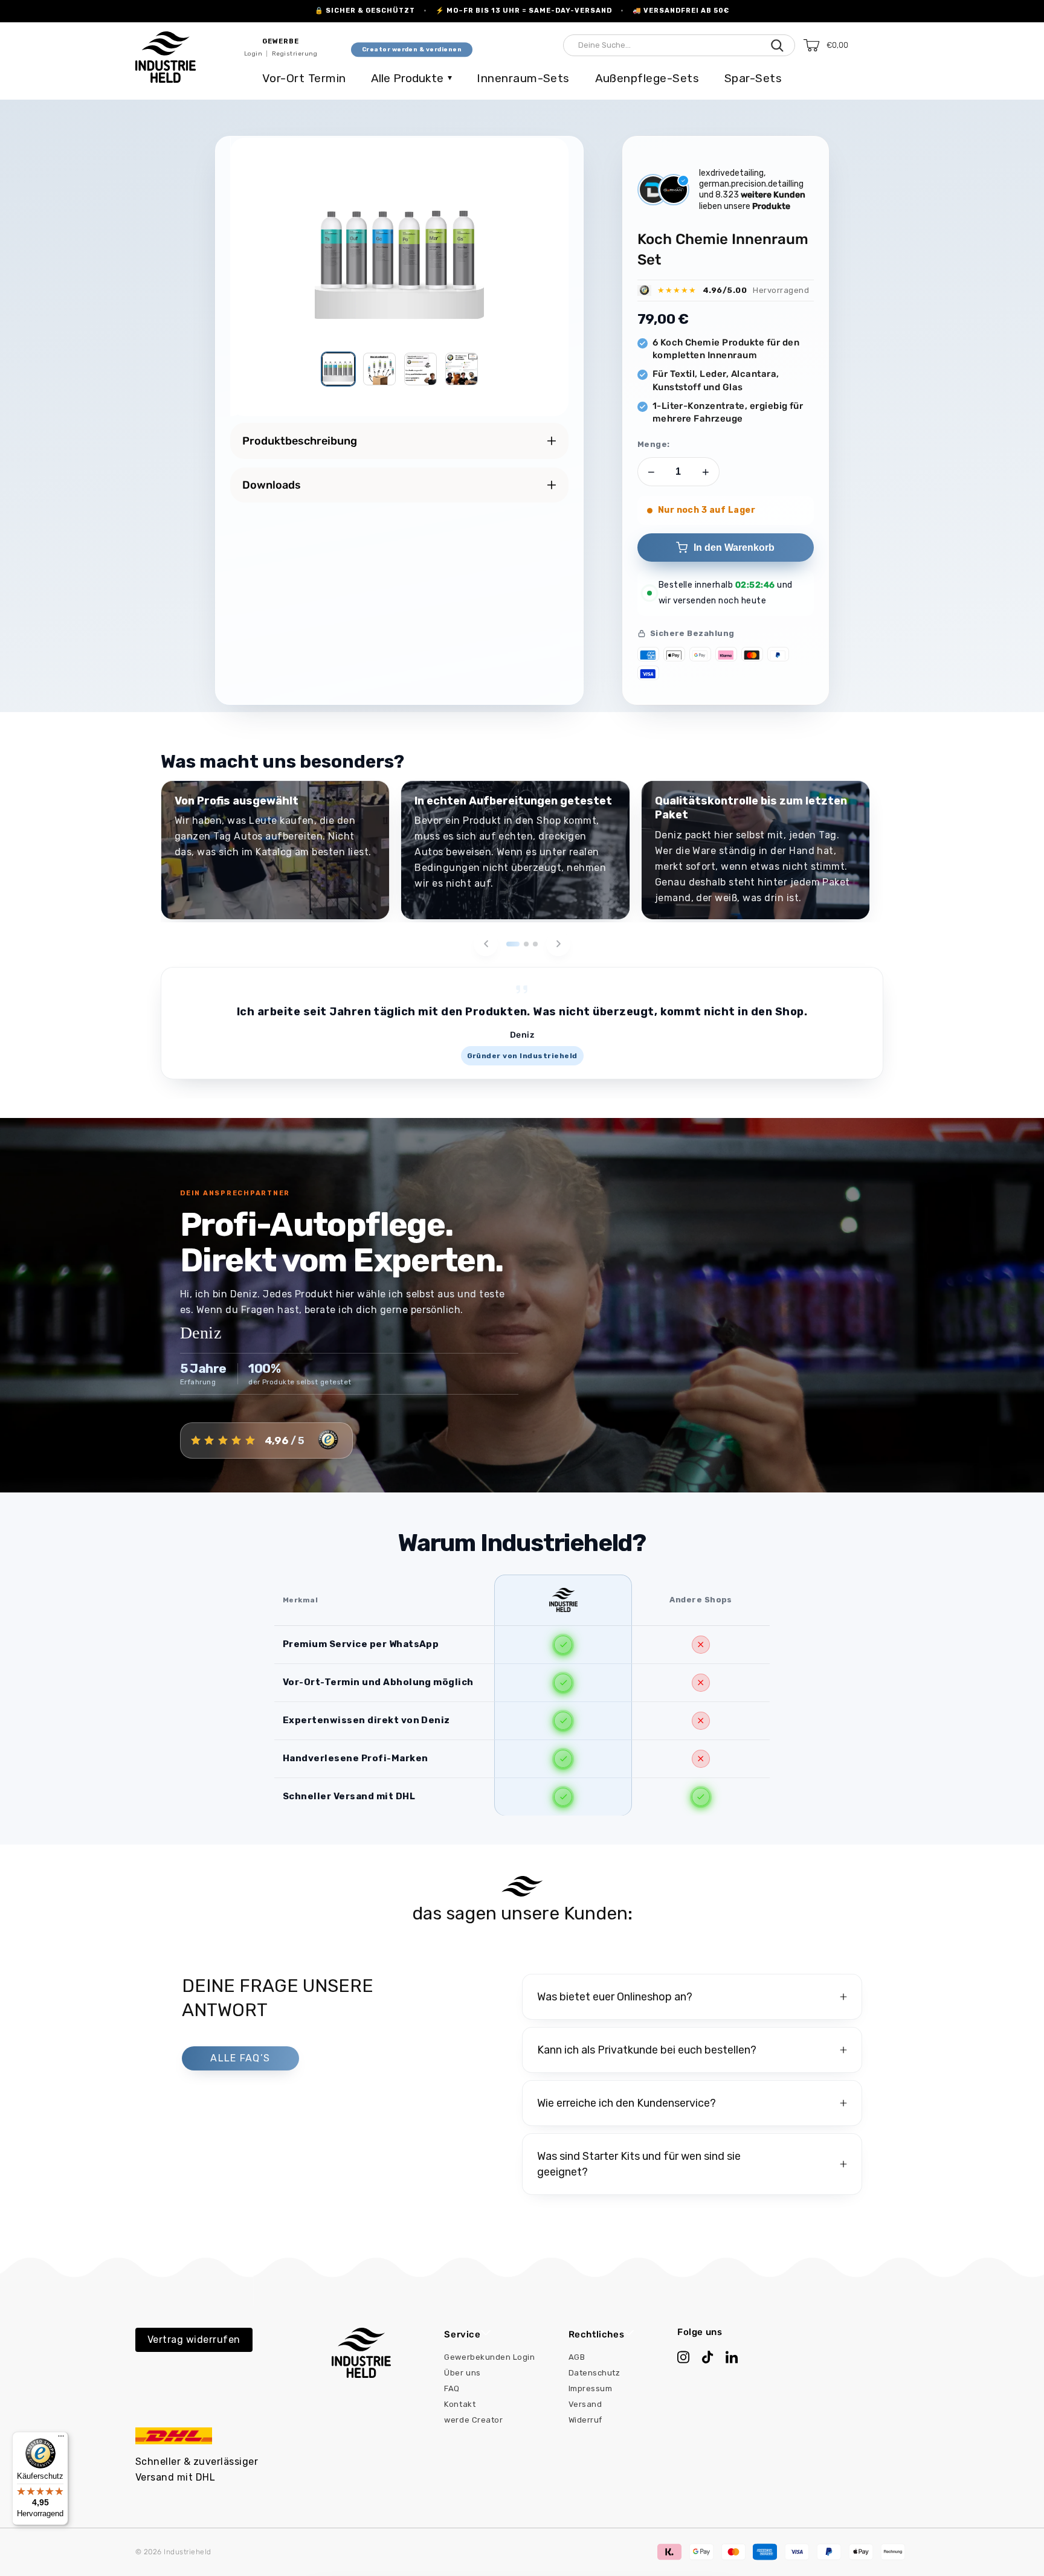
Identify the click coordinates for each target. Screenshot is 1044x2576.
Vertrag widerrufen (194, 2340)
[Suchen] (777, 45)
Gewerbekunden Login (489, 2357)
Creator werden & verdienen (412, 50)
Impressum (591, 2388)
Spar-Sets (753, 78)
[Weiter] (558, 944)
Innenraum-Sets (523, 78)
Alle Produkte (411, 78)
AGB (577, 2357)
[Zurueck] (486, 944)
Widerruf (585, 2420)
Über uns (462, 2373)
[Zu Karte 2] (526, 944)
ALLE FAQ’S (240, 2058)
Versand (585, 2404)
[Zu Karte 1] (513, 944)
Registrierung (295, 54)
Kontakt (460, 2404)
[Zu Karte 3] (535, 944)
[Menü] (61, 2439)
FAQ (452, 2388)
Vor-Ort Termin (304, 78)
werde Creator (473, 2420)
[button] (852, 45)
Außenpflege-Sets (647, 78)
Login (253, 54)
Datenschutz (594, 2373)
